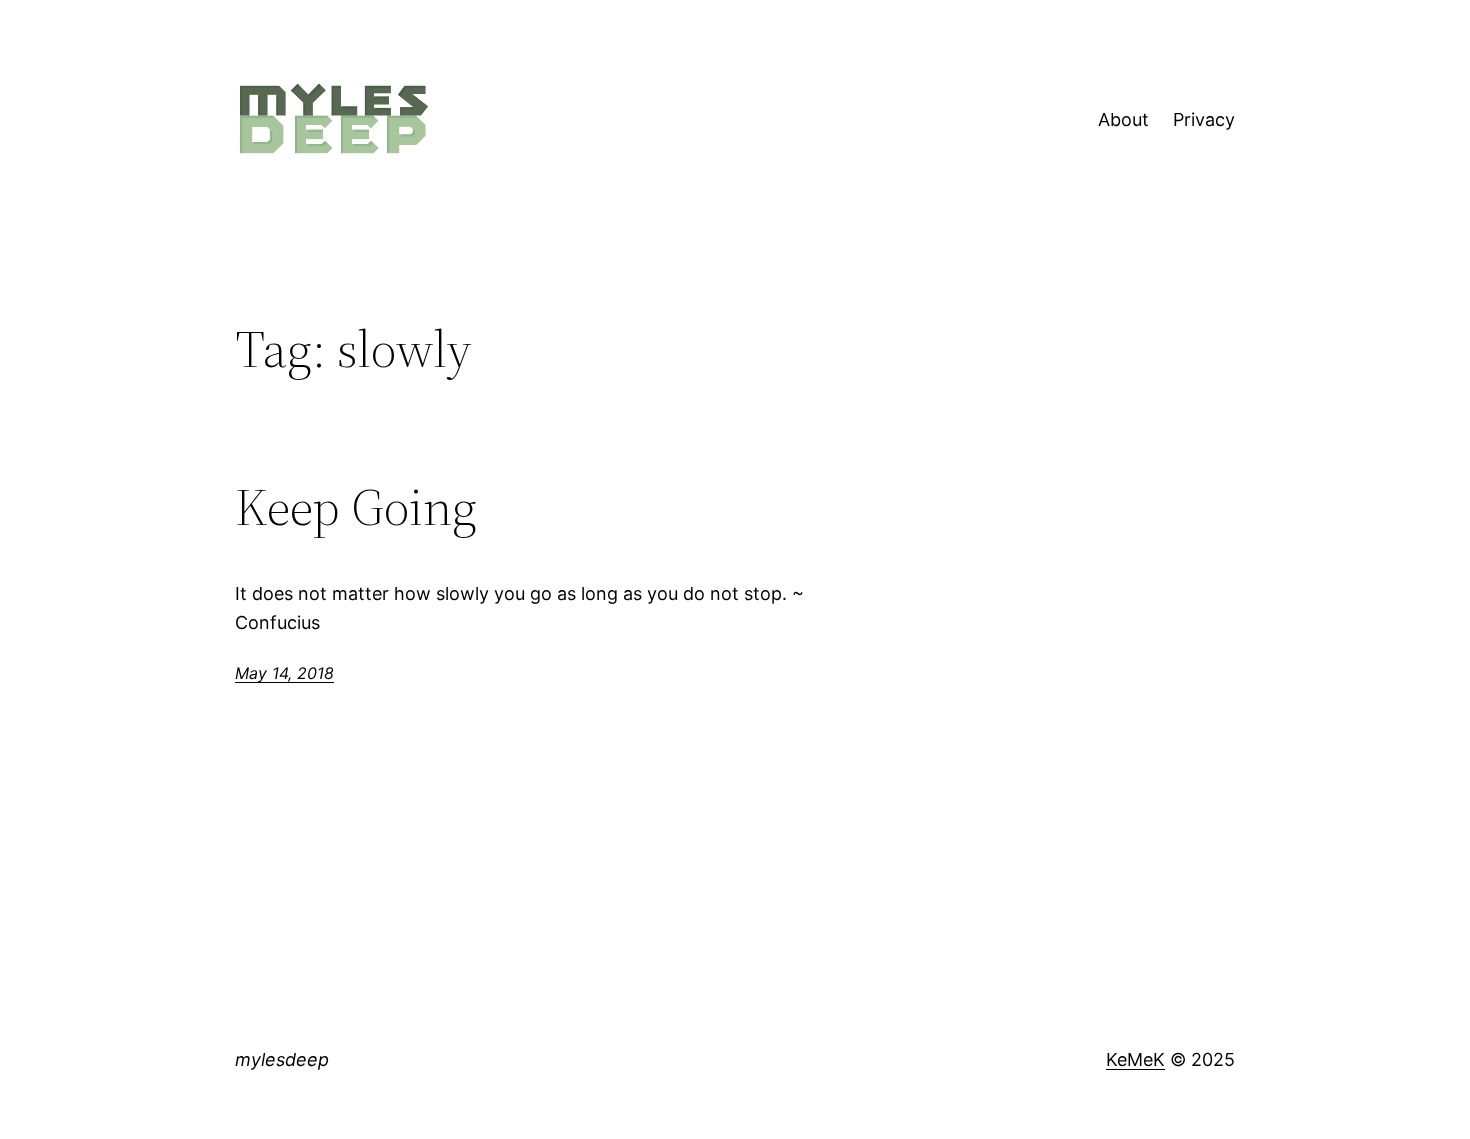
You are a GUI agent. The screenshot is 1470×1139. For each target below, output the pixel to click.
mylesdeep (282, 1059)
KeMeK (1135, 1059)
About (1123, 119)
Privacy (1204, 119)
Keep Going (356, 507)
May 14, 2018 (284, 673)
